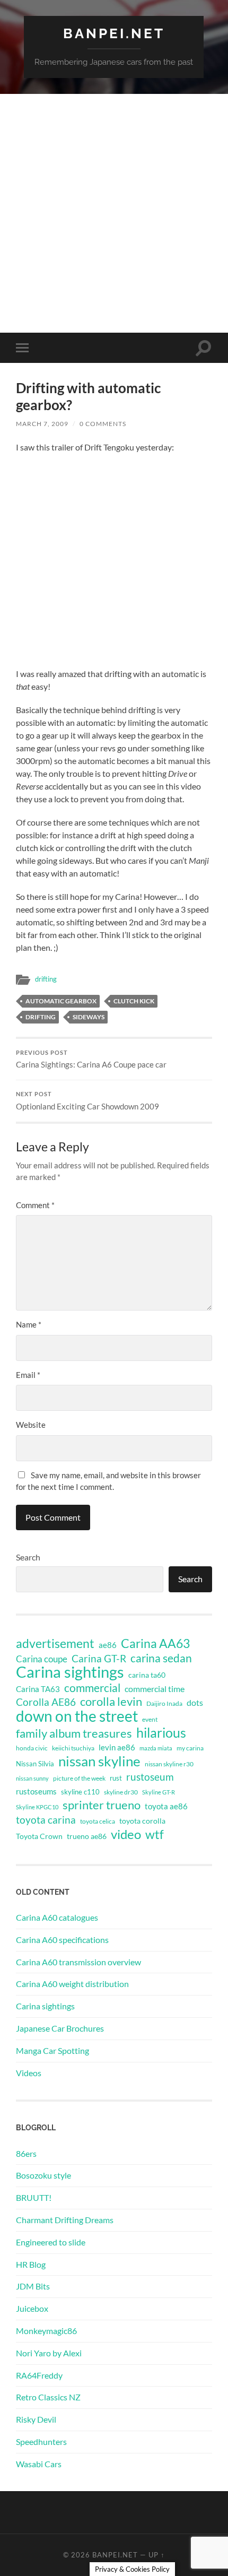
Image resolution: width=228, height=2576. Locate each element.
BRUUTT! (34, 2197)
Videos (29, 2073)
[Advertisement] (114, 213)
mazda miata (156, 1748)
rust (116, 1778)
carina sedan (161, 1658)
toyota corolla (142, 1821)
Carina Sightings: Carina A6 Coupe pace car (91, 1060)
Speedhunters (41, 2441)
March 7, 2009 (42, 424)
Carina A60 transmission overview (78, 1962)
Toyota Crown (39, 1836)
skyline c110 (80, 1792)
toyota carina (46, 1820)
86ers (26, 2153)
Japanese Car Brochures (60, 2028)
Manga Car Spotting (52, 2050)
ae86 (108, 1645)
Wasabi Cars (39, 2464)
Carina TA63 (38, 1689)
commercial (92, 1688)
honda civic (32, 1748)
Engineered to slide (51, 2242)
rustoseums (36, 1791)
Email (28, 1375)
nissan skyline (99, 1761)
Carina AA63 (155, 1643)
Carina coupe (42, 1659)
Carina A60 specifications (62, 1940)
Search (28, 1557)
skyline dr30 (121, 1792)
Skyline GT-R (159, 1792)
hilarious (161, 1732)
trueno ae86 (87, 1836)
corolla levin (111, 1702)
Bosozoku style (43, 2175)
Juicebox (32, 2308)
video (126, 1834)
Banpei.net (114, 33)
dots (195, 1702)
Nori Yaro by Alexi (49, 2353)
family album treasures (74, 1733)
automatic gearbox (61, 1001)
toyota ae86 (166, 1806)
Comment (35, 1205)
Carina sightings (70, 1672)
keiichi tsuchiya (73, 1748)
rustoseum (150, 1777)
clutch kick (134, 1001)
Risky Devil (36, 2419)
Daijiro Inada (164, 1703)
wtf (155, 1834)
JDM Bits (33, 2286)
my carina (190, 1748)
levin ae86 (117, 1747)
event (150, 1719)
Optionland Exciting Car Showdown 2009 (87, 1101)
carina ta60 (147, 1675)
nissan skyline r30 (169, 1764)
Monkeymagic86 (46, 2331)
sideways (89, 1017)
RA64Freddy (39, 2375)
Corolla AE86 (46, 1702)
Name (29, 1324)
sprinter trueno (102, 1805)
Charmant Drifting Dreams (65, 2220)
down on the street (77, 1716)
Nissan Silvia (35, 1764)
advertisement (55, 1644)
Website (31, 1425)
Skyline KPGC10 (37, 1807)
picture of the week (79, 1778)
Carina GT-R (99, 1659)
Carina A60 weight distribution (72, 1984)
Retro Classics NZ (48, 2397)
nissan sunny (32, 1778)
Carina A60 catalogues (57, 1917)
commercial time (155, 1689)
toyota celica (98, 1821)
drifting (46, 979)
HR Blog (31, 2264)
